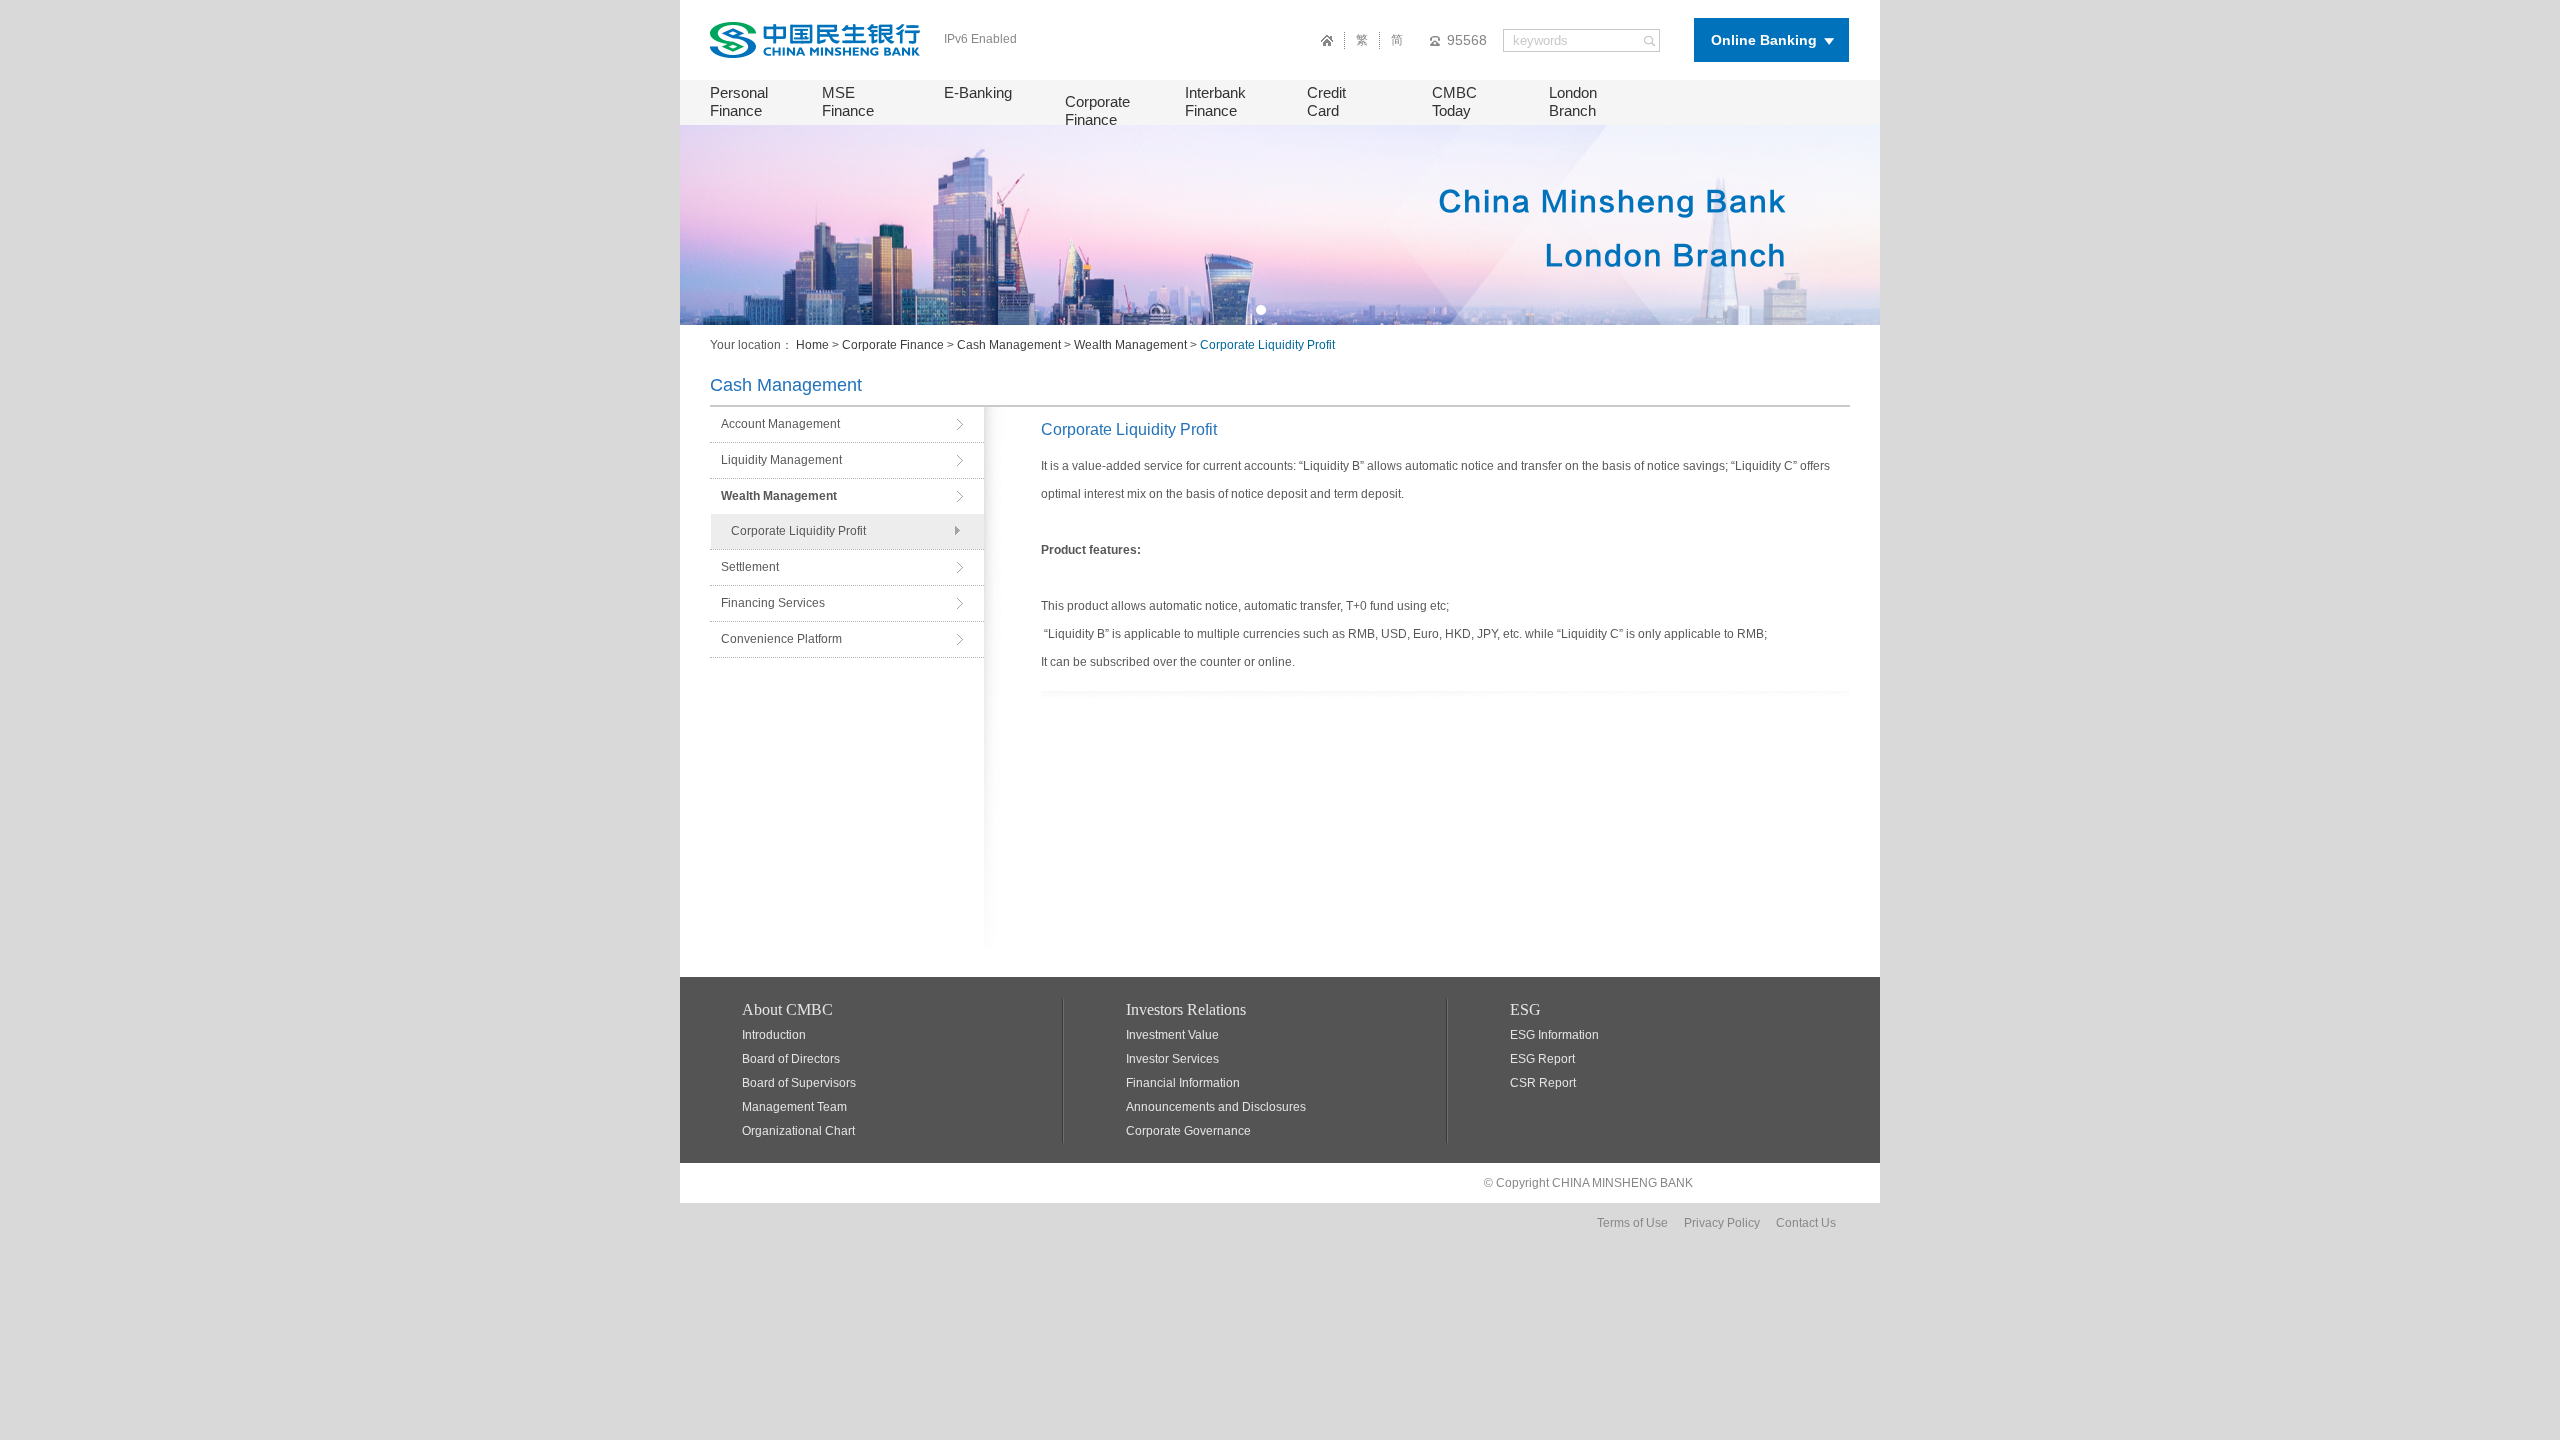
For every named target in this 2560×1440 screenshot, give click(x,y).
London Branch (1573, 101)
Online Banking (1764, 40)
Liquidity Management (781, 460)
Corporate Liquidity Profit (798, 531)
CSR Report (1543, 1083)
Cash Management (1009, 345)
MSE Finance (848, 101)
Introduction (774, 1035)
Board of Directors (791, 1059)
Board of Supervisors (799, 1083)
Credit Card (1326, 101)
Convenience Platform (781, 639)
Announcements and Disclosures (1216, 1107)
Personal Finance (739, 101)
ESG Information (1554, 1035)
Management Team (794, 1107)
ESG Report (1542, 1059)
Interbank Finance (1215, 101)
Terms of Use (1632, 1223)
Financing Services (773, 603)
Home (812, 345)
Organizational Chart (798, 1131)
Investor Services (1172, 1059)
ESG (1525, 1009)
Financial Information (1183, 1083)
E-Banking (978, 92)
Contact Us (1806, 1223)
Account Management (780, 424)
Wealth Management (1130, 345)
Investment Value (1172, 1035)
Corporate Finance (1097, 110)
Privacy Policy (1722, 1223)
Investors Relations (1186, 1009)
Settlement (750, 567)
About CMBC (787, 1009)
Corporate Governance (1188, 1131)
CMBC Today (1454, 101)
